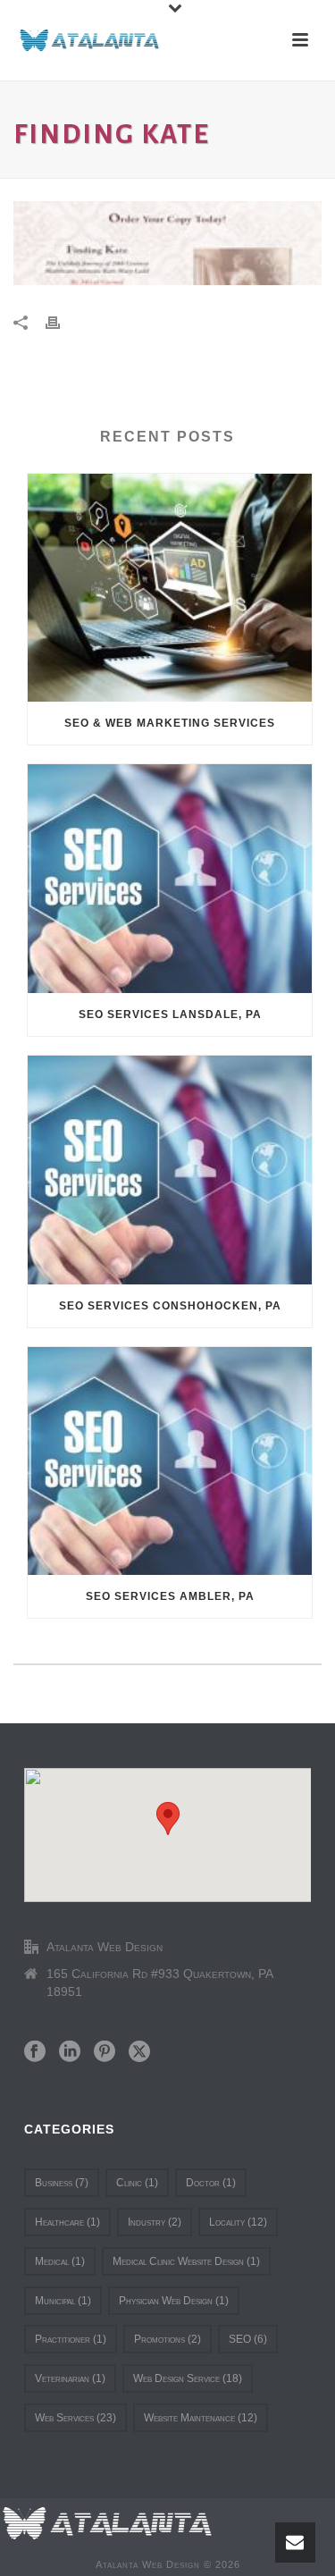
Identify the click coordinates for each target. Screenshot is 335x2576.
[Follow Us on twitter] (139, 2052)
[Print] (62, 321)
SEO (248, 2339)
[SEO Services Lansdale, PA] (170, 879)
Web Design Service (188, 2378)
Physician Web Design (174, 2301)
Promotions (167, 2339)
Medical (60, 2261)
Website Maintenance (201, 2418)
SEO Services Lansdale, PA (170, 1014)
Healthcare (67, 2222)
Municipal (63, 2301)
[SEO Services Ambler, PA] (170, 1461)
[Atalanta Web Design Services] (107, 2522)
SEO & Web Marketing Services (170, 723)
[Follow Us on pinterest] (105, 2052)
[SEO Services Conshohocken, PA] (170, 1170)
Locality (238, 2222)
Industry (155, 2222)
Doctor (211, 2183)
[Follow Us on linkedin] (70, 2052)
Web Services (75, 2418)
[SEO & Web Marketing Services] (170, 588)
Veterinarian (70, 2378)
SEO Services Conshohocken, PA (170, 1306)
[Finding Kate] (167, 243)
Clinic (137, 2183)
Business (62, 2183)
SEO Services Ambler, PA (170, 1596)
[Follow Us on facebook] (35, 2052)
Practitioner (71, 2339)
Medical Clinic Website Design (186, 2261)
